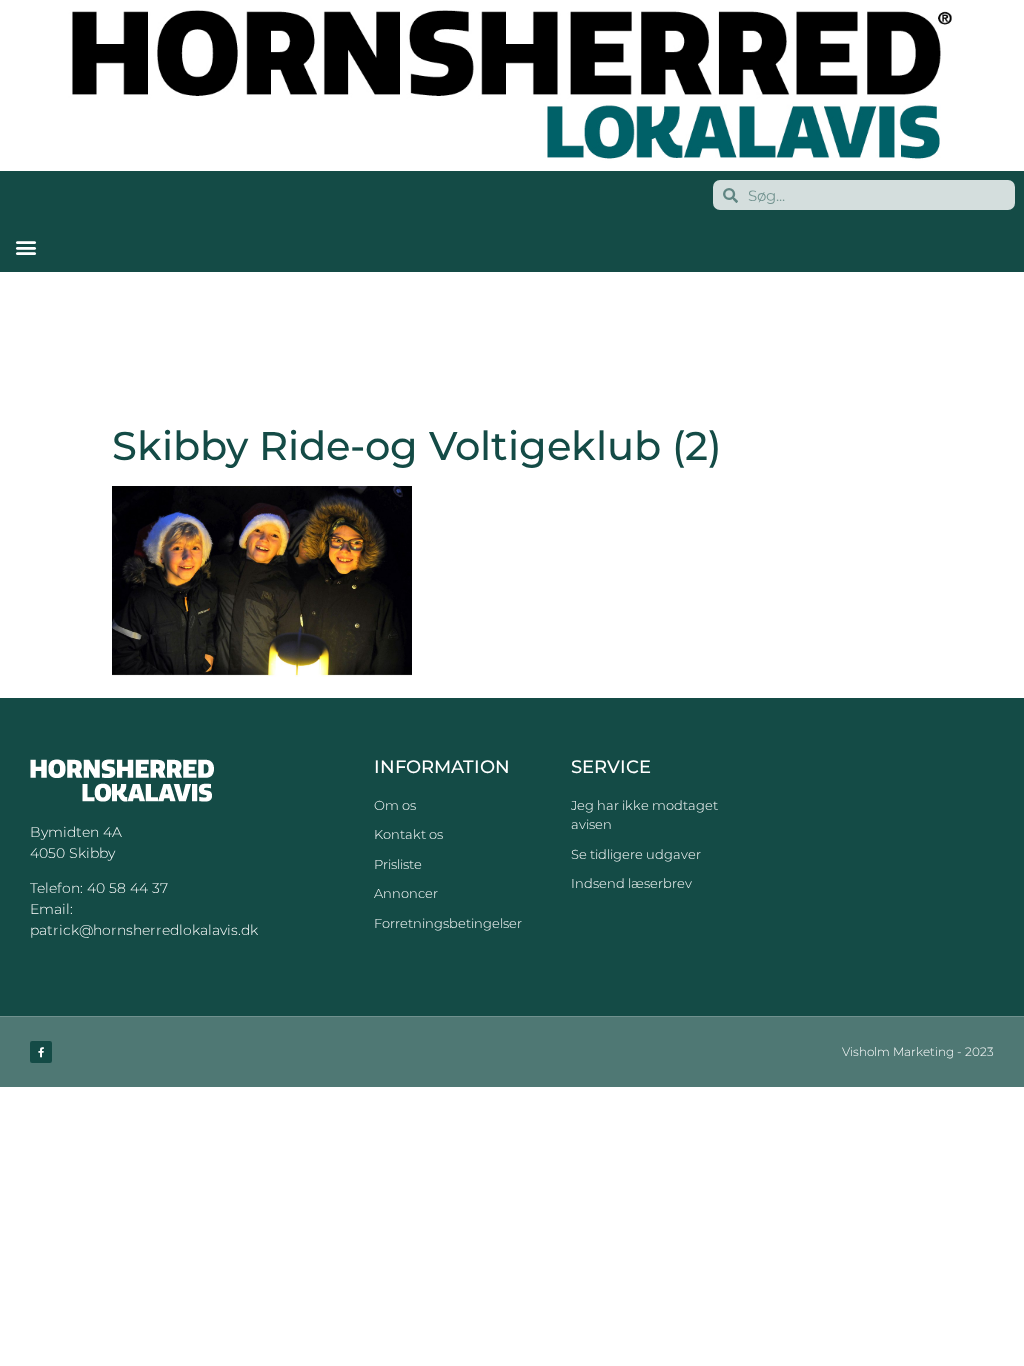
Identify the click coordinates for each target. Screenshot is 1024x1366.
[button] (25, 246)
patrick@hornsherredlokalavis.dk (144, 930)
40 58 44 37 (127, 888)
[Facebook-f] (41, 1052)
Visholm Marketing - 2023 (918, 1051)
